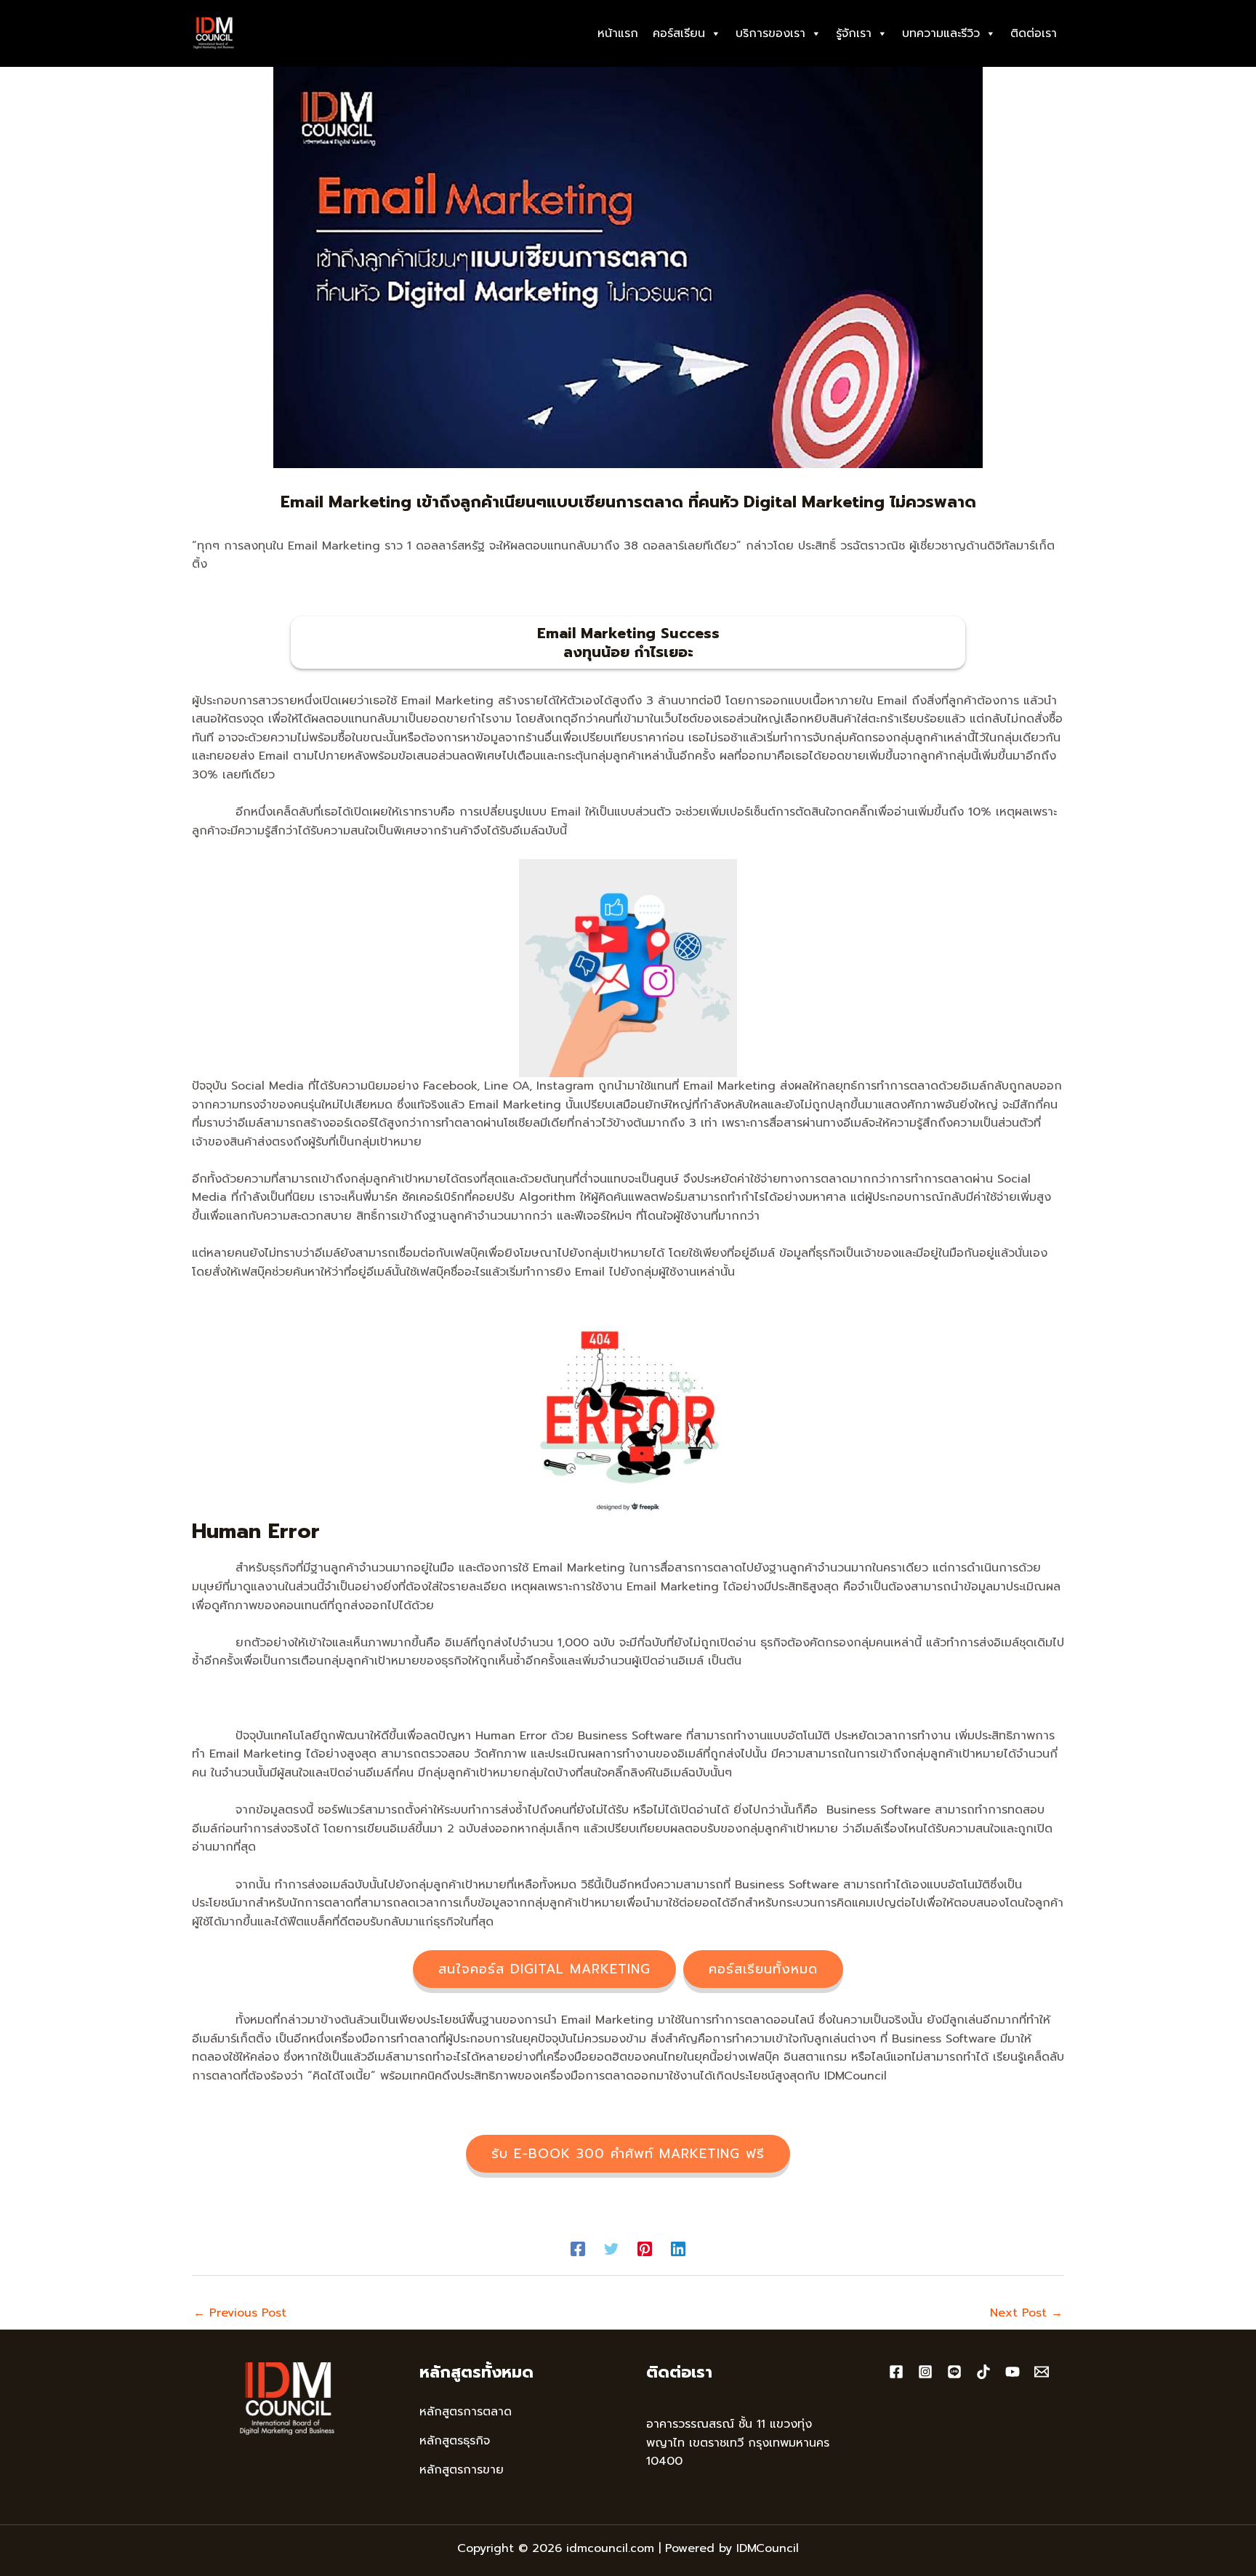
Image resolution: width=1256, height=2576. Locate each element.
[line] (954, 2372)
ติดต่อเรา (1034, 33)
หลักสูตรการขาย (462, 2470)
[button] (544, 1969)
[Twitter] (611, 2248)
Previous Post (240, 2313)
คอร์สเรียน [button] (679, 33)
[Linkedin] (678, 2248)
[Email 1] (1042, 2372)
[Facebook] (578, 2248)
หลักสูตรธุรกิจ (455, 2441)
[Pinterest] (645, 2248)
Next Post (1026, 2313)
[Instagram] (925, 2372)
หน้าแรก (618, 33)
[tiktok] (983, 2372)
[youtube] (1013, 2372)
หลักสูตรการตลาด (466, 2412)
